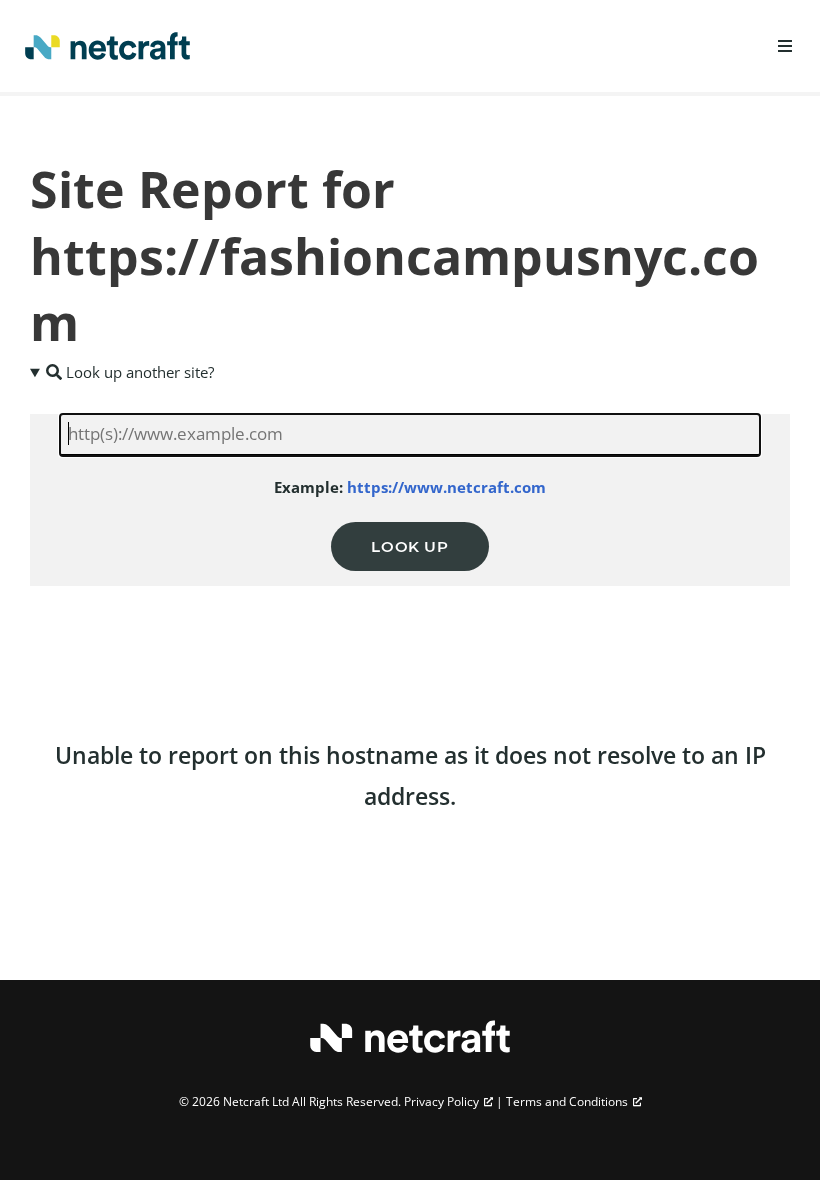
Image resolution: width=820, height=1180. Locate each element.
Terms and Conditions (567, 1101)
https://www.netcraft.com (446, 487)
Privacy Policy (441, 1101)
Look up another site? (138, 372)
